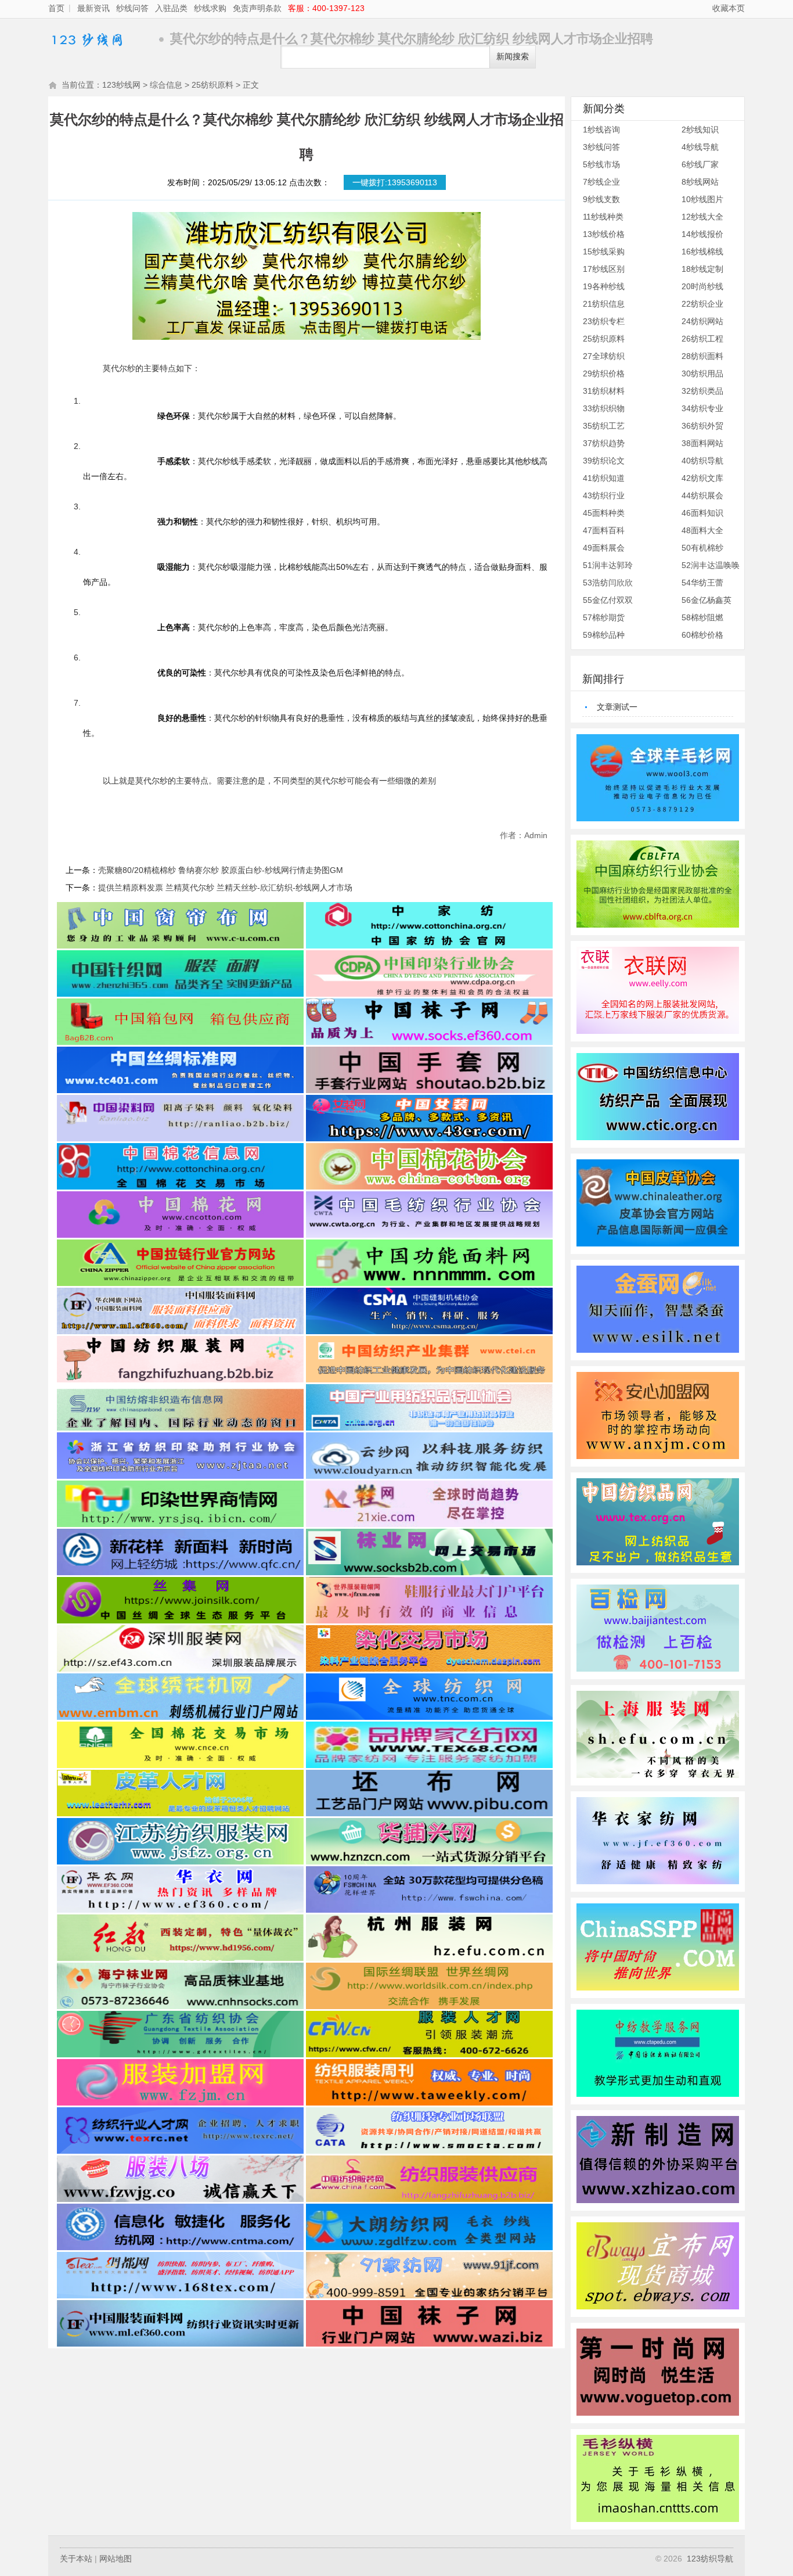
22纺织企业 (702, 304)
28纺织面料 (702, 356)
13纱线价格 (604, 234)
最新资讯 (93, 8)
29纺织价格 (604, 373)
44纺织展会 (702, 495)
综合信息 (166, 85)
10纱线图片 (702, 199)
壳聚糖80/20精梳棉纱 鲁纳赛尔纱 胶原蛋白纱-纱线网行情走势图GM (221, 870)
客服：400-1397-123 (326, 8)
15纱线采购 (604, 252)
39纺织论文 (604, 461)
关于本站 (76, 2559)
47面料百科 (604, 530)
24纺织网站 (702, 321)
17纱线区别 (604, 269)
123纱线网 (100, 39)
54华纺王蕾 (702, 583)
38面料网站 (702, 443)
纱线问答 (132, 8)
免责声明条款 (257, 8)
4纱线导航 (700, 147)
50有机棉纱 (702, 548)
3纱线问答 (601, 147)
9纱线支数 (601, 199)
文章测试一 (617, 707)
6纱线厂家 (700, 164)
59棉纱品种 (604, 635)
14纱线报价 (702, 234)
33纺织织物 (604, 408)
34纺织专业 (702, 408)
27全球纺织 (604, 356)
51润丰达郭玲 (608, 565)
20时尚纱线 (702, 286)
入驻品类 (171, 8)
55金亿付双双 (608, 600)
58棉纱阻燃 (702, 617)
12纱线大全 (702, 217)
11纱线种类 (603, 217)
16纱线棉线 (702, 252)
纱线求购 (210, 8)
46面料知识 (702, 513)
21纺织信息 (604, 304)
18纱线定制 (702, 269)
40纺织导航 (702, 461)
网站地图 (116, 2559)
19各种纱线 (604, 286)
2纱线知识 (700, 130)
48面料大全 (702, 530)
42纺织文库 (702, 478)
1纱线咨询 (601, 130)
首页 (56, 8)
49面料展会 (604, 548)
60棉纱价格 (702, 635)
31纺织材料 (604, 391)
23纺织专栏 (604, 321)
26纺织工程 (702, 339)
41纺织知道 (604, 478)
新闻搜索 (513, 57)
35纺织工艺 (604, 426)
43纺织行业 (604, 495)
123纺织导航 (710, 2559)
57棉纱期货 (604, 617)
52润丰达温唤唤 (711, 565)
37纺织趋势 (604, 443)
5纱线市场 (601, 164)
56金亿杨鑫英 (707, 600)
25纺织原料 (212, 85)
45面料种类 (604, 513)
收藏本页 (729, 8)
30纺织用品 (702, 373)
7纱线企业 (601, 182)
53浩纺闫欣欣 (608, 583)
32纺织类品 (702, 391)
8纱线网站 (700, 182)
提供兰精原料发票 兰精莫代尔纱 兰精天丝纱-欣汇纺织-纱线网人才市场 (225, 888)
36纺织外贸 (702, 426)
